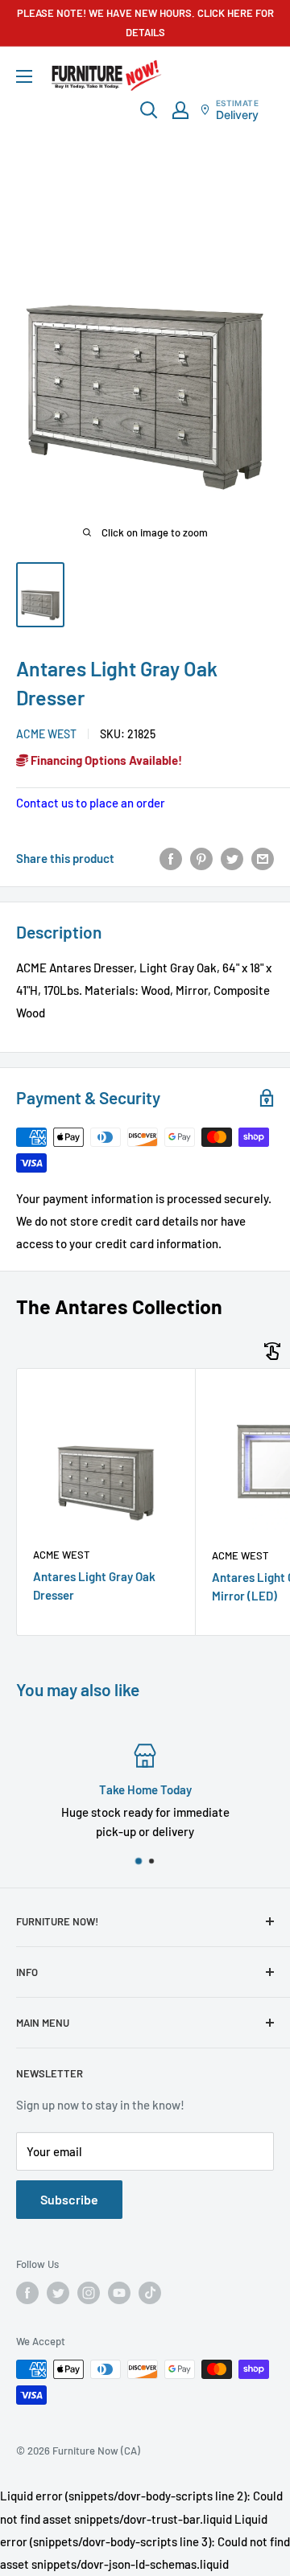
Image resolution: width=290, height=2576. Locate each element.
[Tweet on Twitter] (232, 858)
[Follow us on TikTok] (150, 2293)
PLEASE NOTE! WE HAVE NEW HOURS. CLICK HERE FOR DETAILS (145, 23)
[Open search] (149, 110)
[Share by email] (263, 858)
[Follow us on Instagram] (89, 2293)
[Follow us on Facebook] (27, 2293)
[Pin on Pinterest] (201, 858)
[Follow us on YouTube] (119, 2293)
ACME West (46, 734)
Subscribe (69, 2199)
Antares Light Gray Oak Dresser (94, 1586)
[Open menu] (24, 76)
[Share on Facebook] (171, 858)
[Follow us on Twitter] (58, 2293)
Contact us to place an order (91, 803)
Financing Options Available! (105, 760)
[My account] (180, 110)
